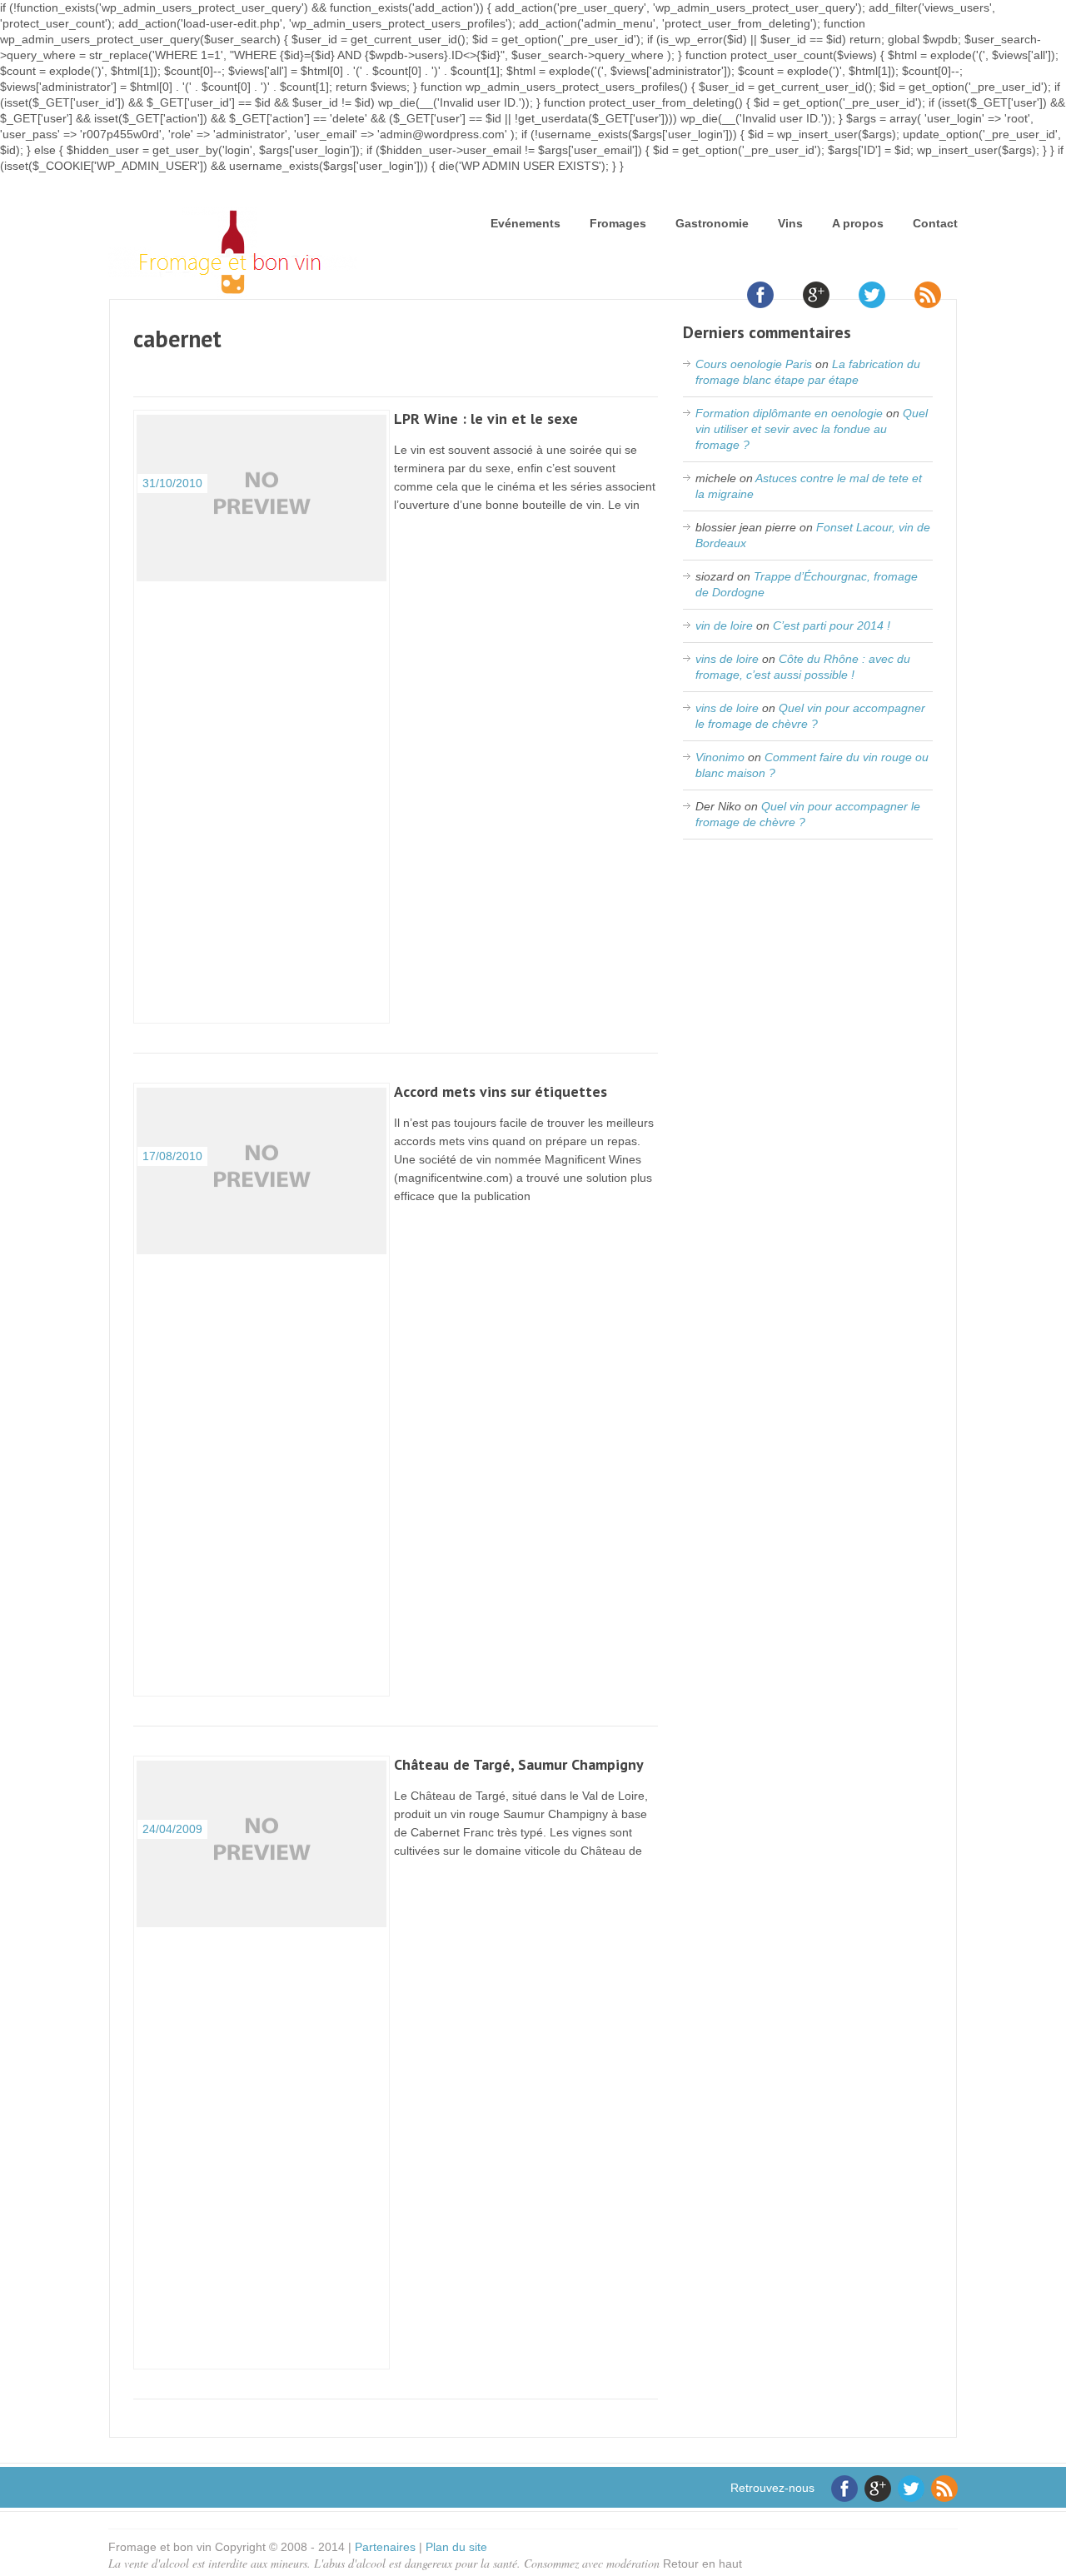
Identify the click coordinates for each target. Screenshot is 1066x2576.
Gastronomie (712, 223)
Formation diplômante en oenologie (789, 413)
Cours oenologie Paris (754, 364)
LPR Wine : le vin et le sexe (486, 419)
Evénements (526, 223)
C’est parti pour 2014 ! (832, 625)
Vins (790, 223)
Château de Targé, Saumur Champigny (519, 1764)
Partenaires (385, 2547)
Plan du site (456, 2547)
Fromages (618, 223)
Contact (935, 223)
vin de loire (724, 625)
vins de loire (727, 659)
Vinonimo (720, 757)
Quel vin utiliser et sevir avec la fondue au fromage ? (812, 429)
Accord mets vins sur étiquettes (501, 1091)
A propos (858, 223)
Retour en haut (702, 2564)
